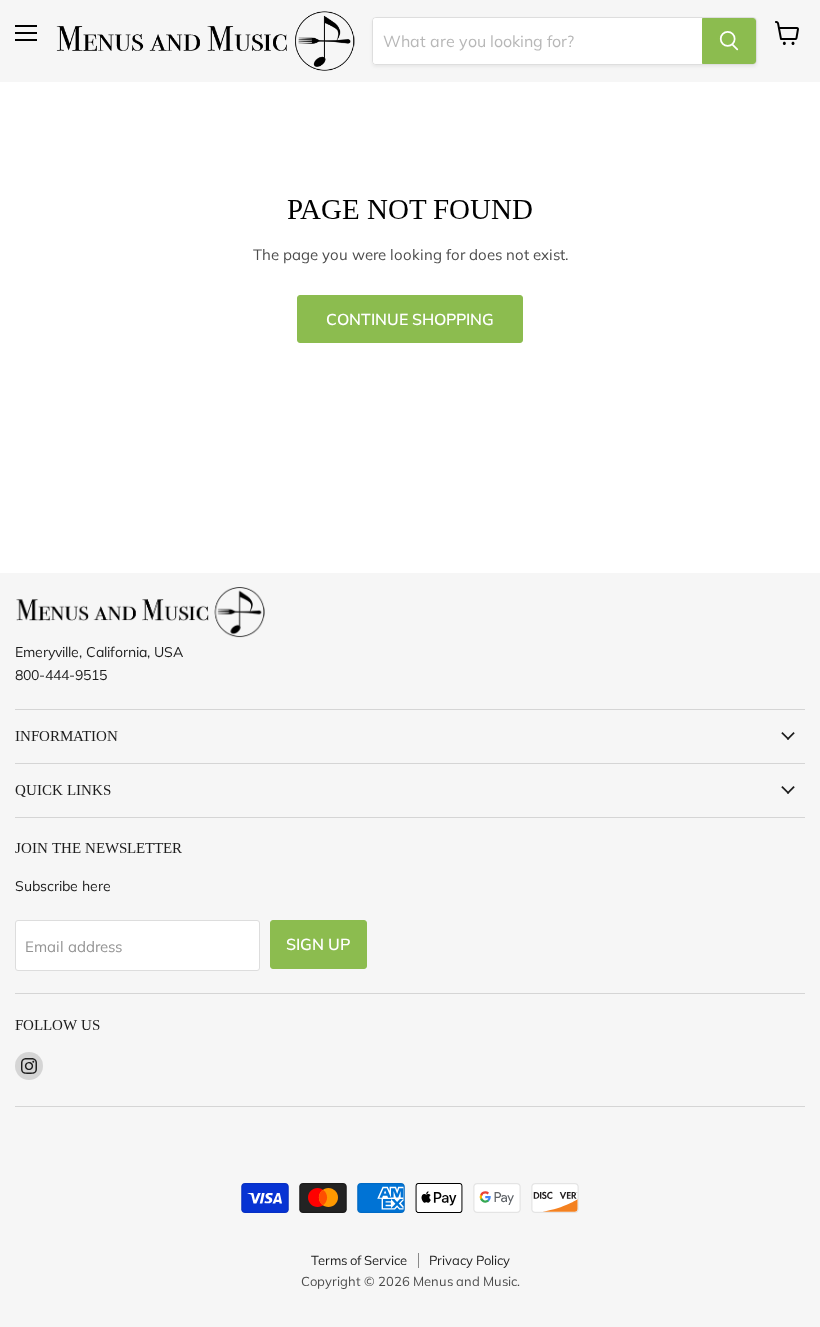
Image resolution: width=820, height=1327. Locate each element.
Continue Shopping (410, 319)
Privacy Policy (469, 1260)
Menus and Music (465, 1281)
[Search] (729, 41)
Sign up (318, 944)
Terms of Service (359, 1260)
